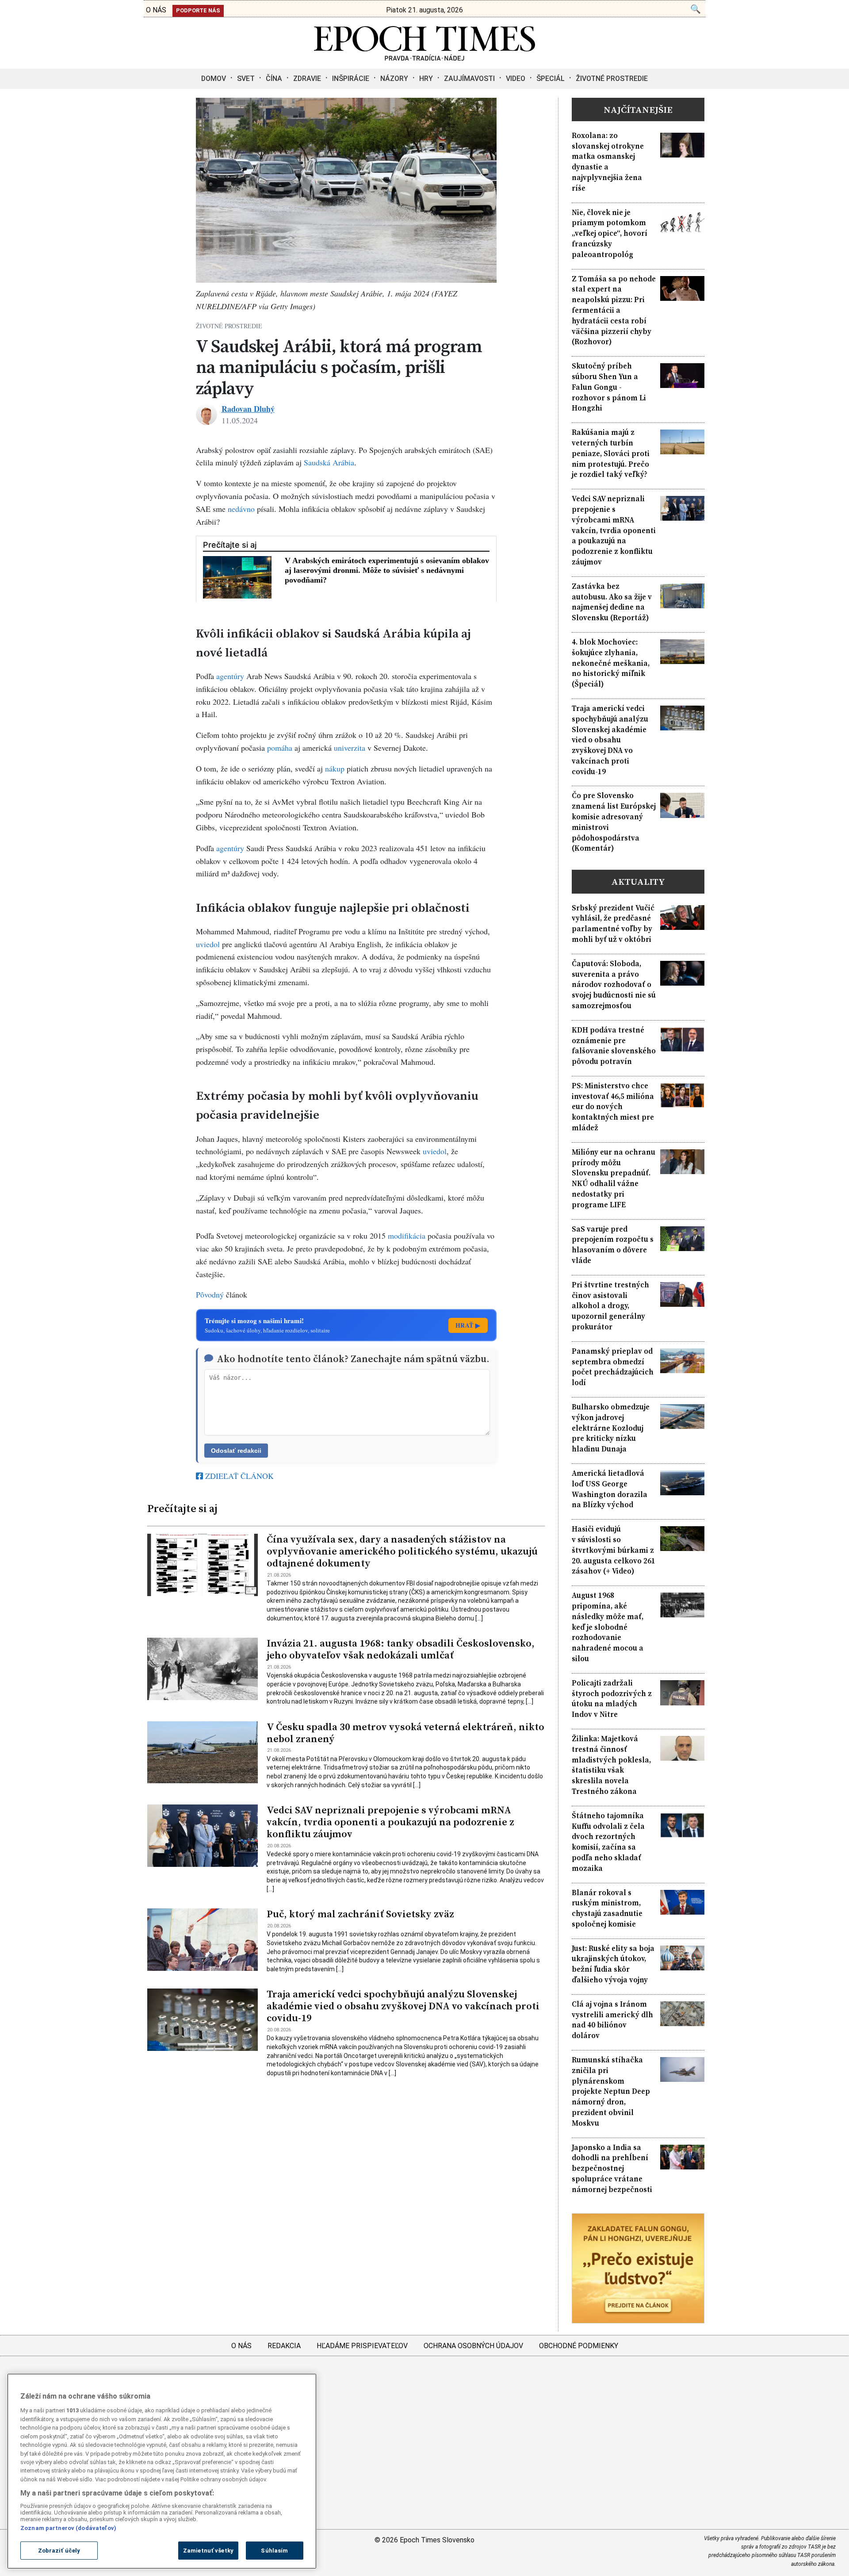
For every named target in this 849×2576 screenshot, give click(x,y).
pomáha (280, 748)
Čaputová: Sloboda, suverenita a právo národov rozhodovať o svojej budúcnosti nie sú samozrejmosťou (614, 985)
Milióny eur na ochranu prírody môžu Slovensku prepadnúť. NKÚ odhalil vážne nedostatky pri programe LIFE (614, 1179)
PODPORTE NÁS (198, 10)
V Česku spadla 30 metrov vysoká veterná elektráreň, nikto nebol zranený (405, 1733)
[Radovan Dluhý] (207, 415)
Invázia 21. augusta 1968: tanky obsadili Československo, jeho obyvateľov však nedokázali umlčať (401, 1649)
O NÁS (156, 10)
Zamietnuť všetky (208, 2551)
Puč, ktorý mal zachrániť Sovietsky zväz (360, 1914)
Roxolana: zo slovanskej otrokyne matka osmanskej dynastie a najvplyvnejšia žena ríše (608, 162)
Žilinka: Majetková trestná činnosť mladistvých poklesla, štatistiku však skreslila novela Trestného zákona (611, 1765)
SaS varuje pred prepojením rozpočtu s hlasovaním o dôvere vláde (613, 1245)
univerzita (350, 748)
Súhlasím (274, 2551)
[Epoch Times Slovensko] (424, 58)
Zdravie (307, 79)
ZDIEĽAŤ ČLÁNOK (238, 1476)
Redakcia (284, 2346)
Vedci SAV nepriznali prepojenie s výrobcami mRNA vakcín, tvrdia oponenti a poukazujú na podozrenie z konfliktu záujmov (390, 1822)
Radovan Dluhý (248, 409)
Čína (274, 79)
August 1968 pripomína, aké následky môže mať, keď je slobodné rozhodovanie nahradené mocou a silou (608, 1627)
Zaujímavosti (469, 79)
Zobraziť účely (59, 2551)
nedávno (241, 509)
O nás (241, 2346)
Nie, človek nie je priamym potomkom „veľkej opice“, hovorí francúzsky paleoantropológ (610, 234)
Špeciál (551, 79)
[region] (162, 2471)
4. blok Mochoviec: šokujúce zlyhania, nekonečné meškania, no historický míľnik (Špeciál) (611, 663)
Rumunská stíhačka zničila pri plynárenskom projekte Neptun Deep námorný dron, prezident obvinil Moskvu (611, 2092)
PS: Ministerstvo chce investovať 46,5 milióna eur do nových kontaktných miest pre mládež (613, 1107)
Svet (246, 79)
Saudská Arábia (329, 462)
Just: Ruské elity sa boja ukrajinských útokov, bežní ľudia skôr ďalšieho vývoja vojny (613, 1964)
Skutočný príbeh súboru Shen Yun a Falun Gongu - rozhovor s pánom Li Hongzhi (609, 387)
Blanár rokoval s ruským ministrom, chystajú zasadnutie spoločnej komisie (607, 1908)
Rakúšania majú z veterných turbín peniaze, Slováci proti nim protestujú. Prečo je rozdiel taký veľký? (611, 453)
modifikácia (407, 1236)
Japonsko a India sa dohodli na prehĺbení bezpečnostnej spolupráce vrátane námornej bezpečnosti (612, 2169)
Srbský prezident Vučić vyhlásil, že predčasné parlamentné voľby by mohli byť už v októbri (613, 924)
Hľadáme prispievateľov (362, 2346)
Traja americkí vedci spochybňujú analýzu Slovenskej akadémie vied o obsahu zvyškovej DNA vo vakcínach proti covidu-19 (403, 2006)
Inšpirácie (351, 79)
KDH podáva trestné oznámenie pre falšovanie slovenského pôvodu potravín (614, 1046)
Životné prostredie (612, 79)
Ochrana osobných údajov (473, 2346)
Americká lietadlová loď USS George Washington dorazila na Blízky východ (610, 1489)
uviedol (208, 944)
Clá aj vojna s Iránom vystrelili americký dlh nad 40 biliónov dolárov (612, 2020)
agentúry (230, 676)
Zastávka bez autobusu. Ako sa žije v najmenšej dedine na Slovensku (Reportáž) (612, 602)
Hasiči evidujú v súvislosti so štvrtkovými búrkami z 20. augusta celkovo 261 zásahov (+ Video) (614, 1550)
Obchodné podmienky (579, 2346)
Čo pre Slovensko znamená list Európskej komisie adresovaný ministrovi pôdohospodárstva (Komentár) (614, 822)
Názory (394, 79)
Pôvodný (210, 1294)
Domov (214, 79)
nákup (335, 768)
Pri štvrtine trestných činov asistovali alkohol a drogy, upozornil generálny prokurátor (610, 1306)
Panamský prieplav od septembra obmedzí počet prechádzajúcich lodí (613, 1367)
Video (516, 79)
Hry (426, 79)
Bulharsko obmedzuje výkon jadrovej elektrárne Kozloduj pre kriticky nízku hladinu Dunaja (611, 1428)
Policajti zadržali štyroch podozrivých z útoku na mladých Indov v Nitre (612, 1699)
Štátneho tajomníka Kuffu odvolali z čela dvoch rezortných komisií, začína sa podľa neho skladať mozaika (608, 1842)
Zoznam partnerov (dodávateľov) (68, 2528)
